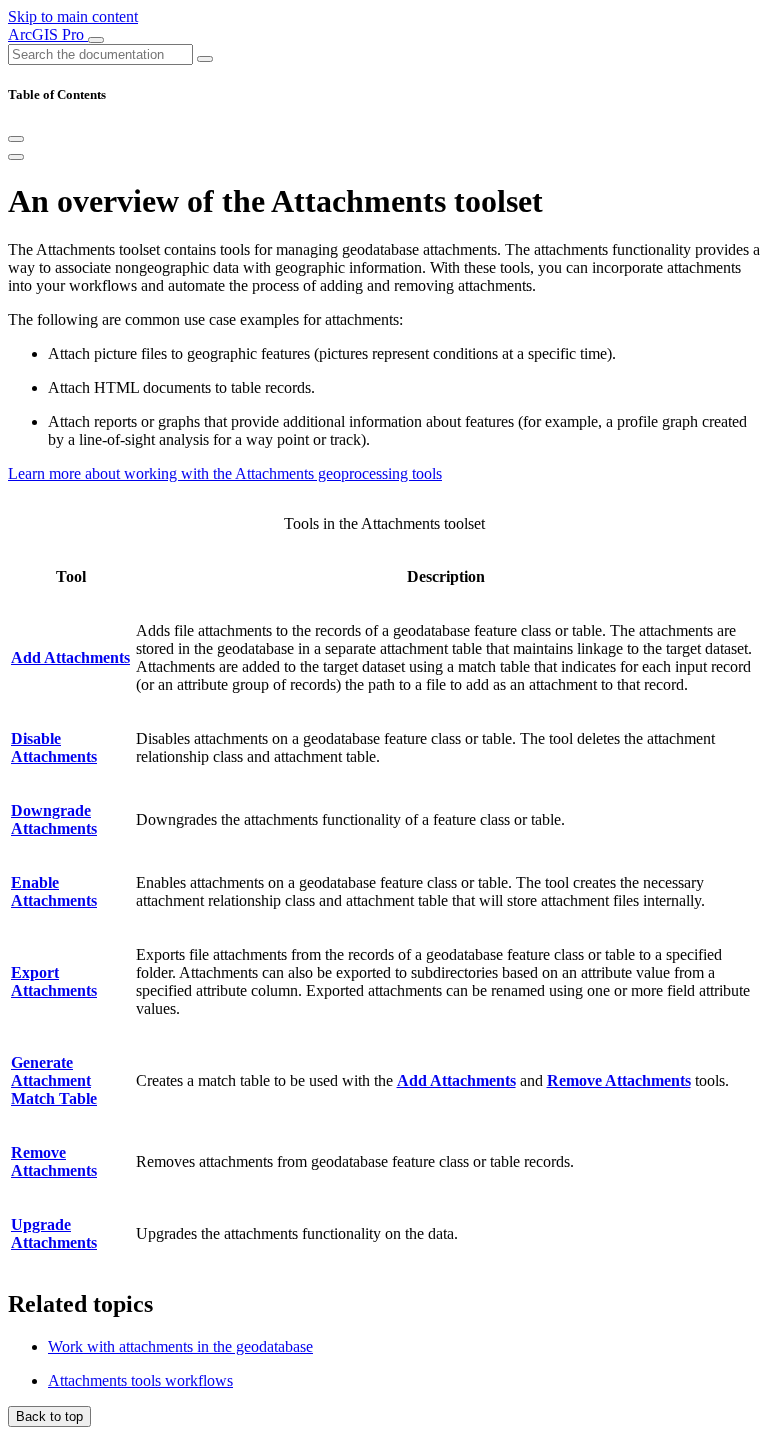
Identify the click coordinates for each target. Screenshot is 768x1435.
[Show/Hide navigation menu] (96, 40)
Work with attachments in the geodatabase (180, 1346)
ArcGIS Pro (48, 34)
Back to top (49, 1416)
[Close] (16, 139)
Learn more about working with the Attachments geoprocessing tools (225, 473)
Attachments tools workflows (140, 1380)
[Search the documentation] (205, 59)
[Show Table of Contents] (16, 157)
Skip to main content (73, 16)
